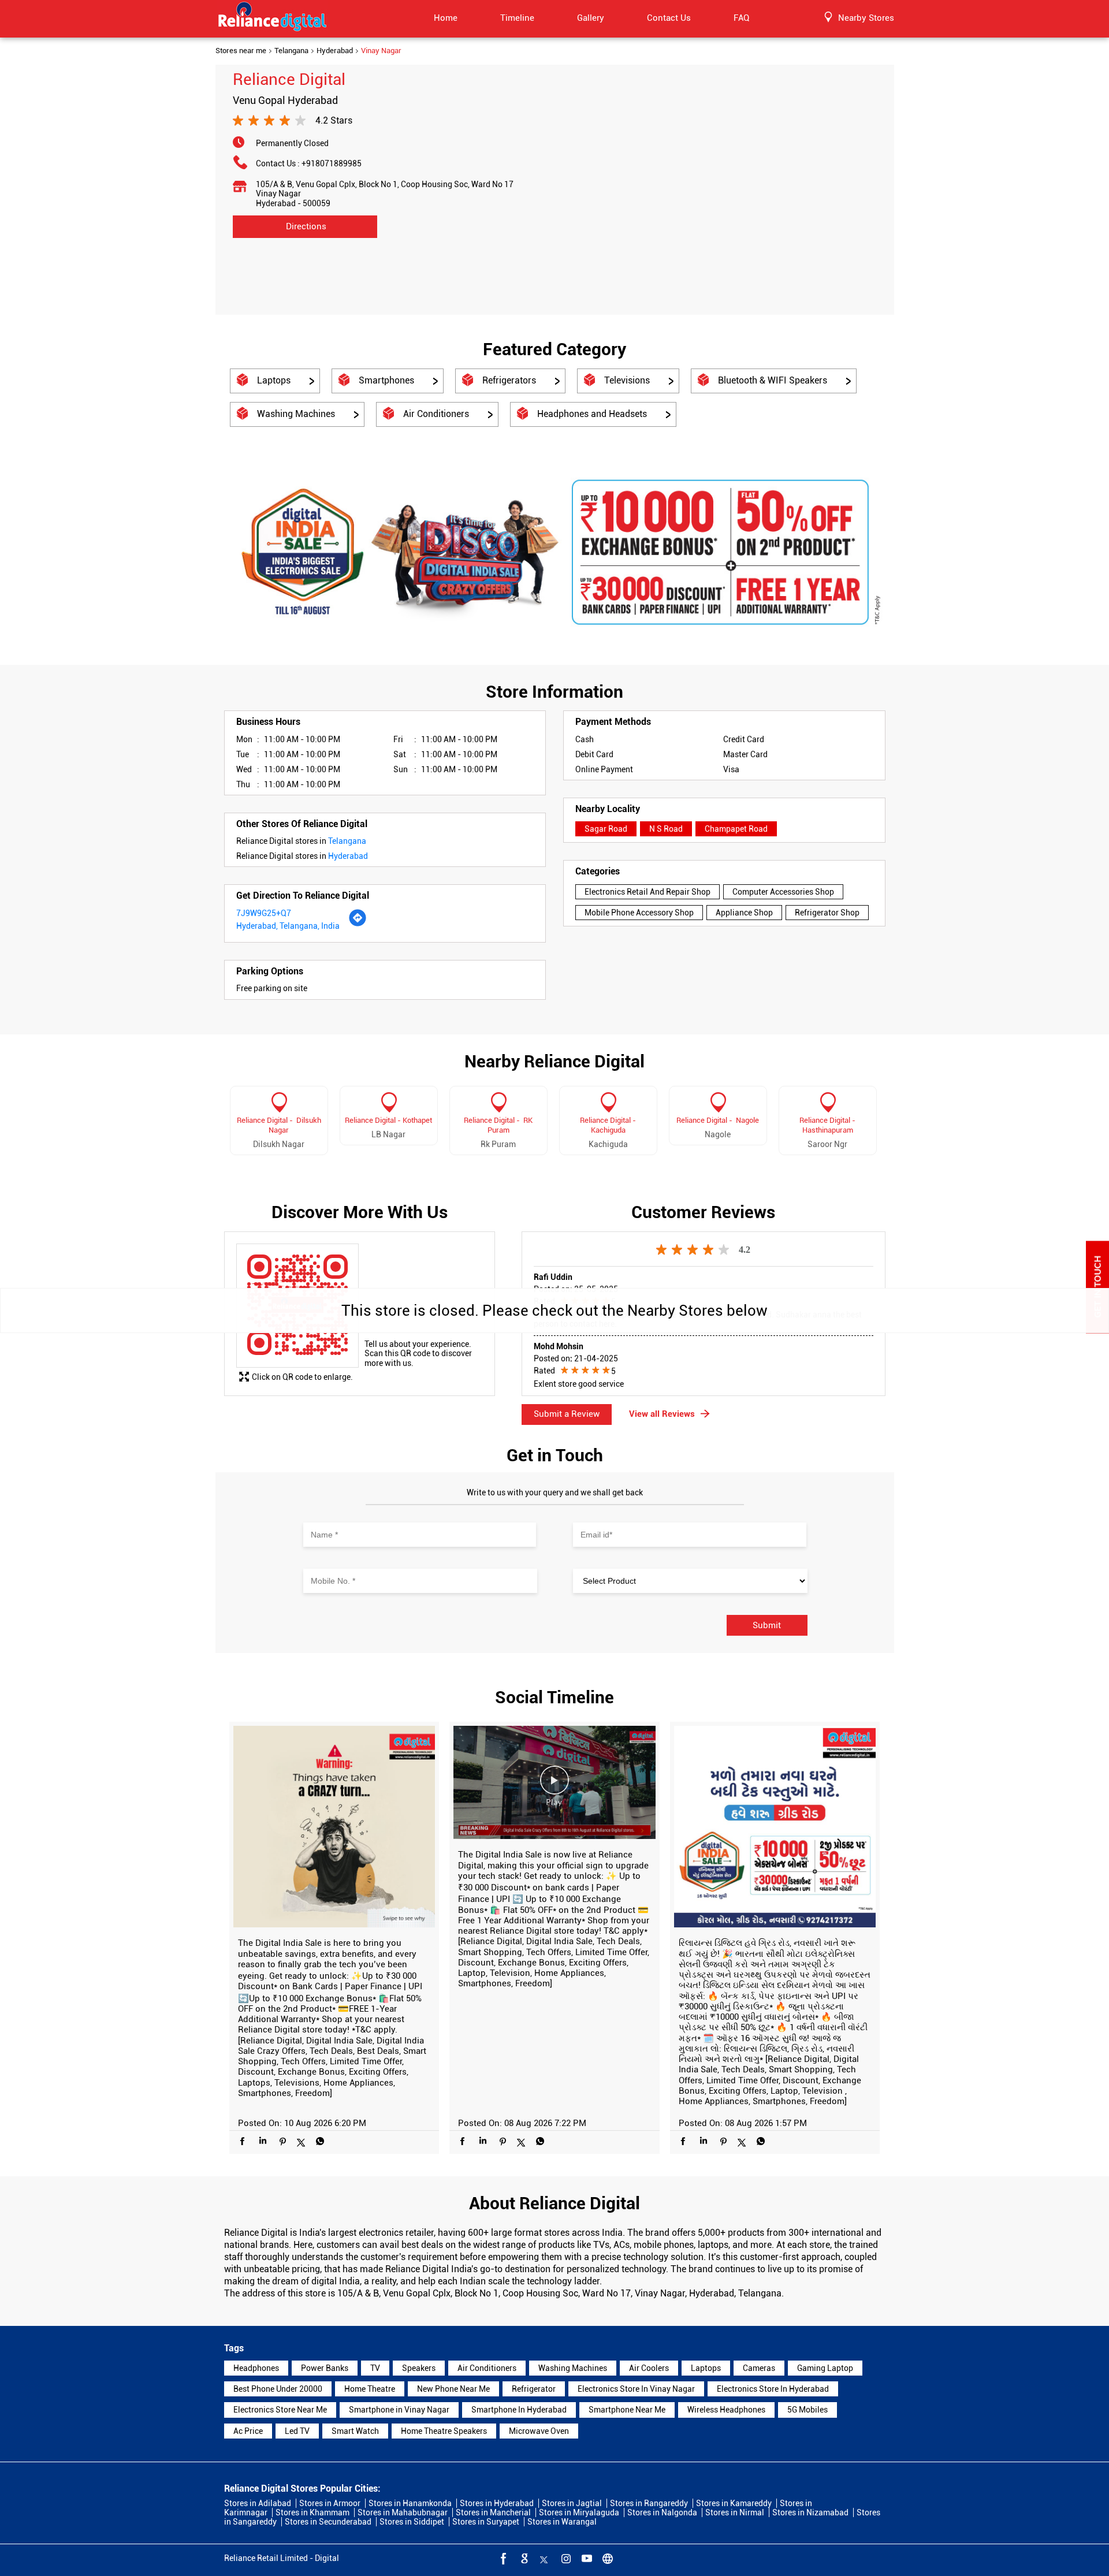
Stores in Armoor (330, 2503)
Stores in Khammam (312, 2512)
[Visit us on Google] (523, 2558)
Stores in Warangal (562, 2522)
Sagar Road (606, 829)
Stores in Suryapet (486, 2522)
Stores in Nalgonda (662, 2512)
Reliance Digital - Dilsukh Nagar (279, 1125)
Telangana (291, 51)
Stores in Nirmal (735, 2512)
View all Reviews (662, 1414)
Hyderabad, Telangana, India (288, 926)
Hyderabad (335, 51)
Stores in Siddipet (412, 2522)
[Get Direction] (358, 924)
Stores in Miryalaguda (579, 2512)
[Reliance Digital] (273, 18)
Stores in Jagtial (572, 2503)
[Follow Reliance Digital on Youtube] (586, 2558)
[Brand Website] (606, 2558)
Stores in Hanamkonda (410, 2503)
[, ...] (775, 1828)
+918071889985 (332, 163)
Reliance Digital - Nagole (718, 1120)
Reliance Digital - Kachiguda (608, 1125)
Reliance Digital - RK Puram (498, 1125)
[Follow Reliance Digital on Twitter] (544, 2558)
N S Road (666, 829)
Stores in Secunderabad (328, 2522)
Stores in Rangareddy (649, 2503)
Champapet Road (736, 829)
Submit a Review (567, 1414)
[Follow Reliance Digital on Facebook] (503, 2558)
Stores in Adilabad (258, 2503)
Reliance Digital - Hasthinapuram (827, 1125)
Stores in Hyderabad (497, 2503)
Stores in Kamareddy (734, 2503)
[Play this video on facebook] (554, 1786)
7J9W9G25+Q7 (264, 913)
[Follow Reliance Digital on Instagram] (565, 2558)
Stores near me (241, 51)
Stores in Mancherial (493, 2512)
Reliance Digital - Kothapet (388, 1120)
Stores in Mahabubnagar (403, 2512)
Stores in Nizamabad (810, 2512)
